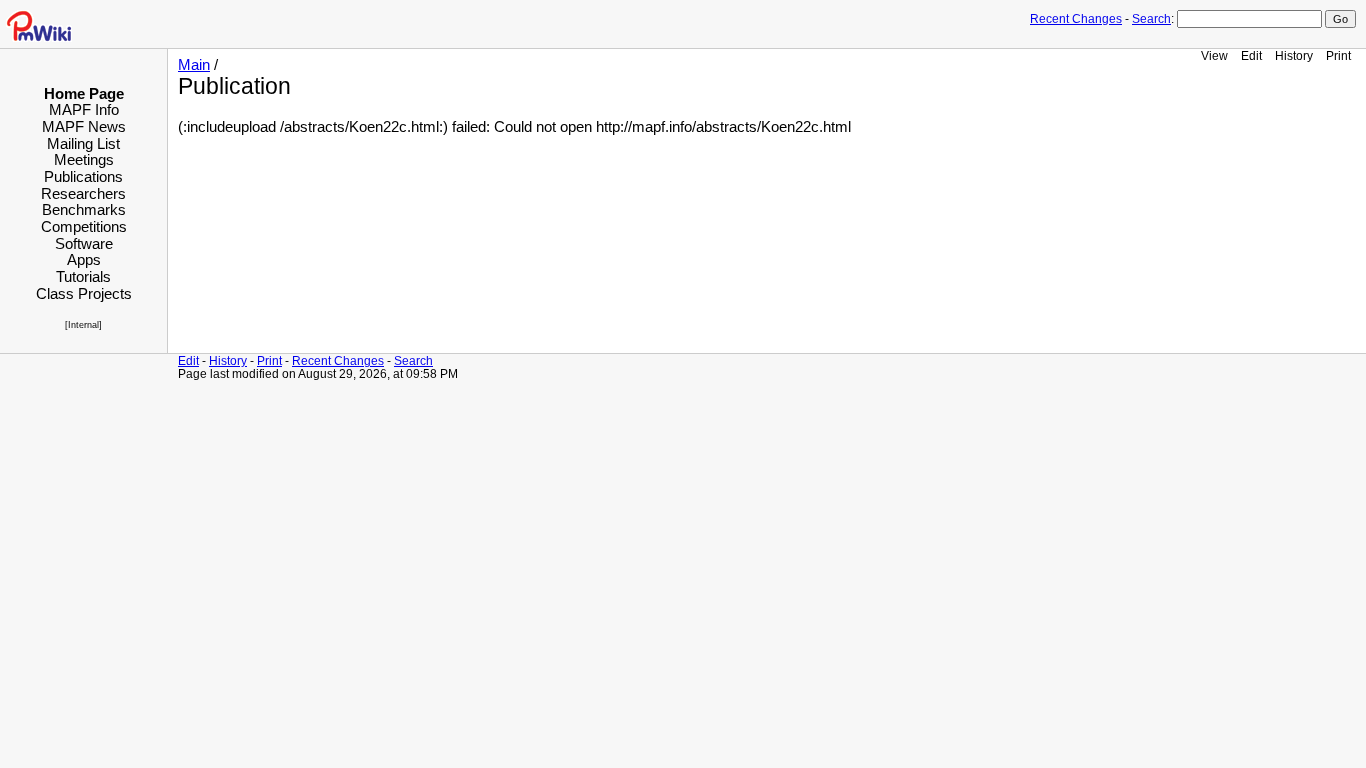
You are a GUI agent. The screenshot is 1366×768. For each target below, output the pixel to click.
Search (1151, 19)
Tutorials (83, 276)
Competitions (84, 226)
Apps (84, 259)
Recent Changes (1076, 19)
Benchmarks (84, 209)
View (1214, 55)
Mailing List (83, 143)
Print (1338, 55)
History (1294, 55)
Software (84, 243)
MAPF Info (84, 109)
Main (194, 65)
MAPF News (84, 126)
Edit (1251, 55)
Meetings (84, 159)
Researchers (83, 193)
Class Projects (84, 293)
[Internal (82, 325)
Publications (83, 176)
